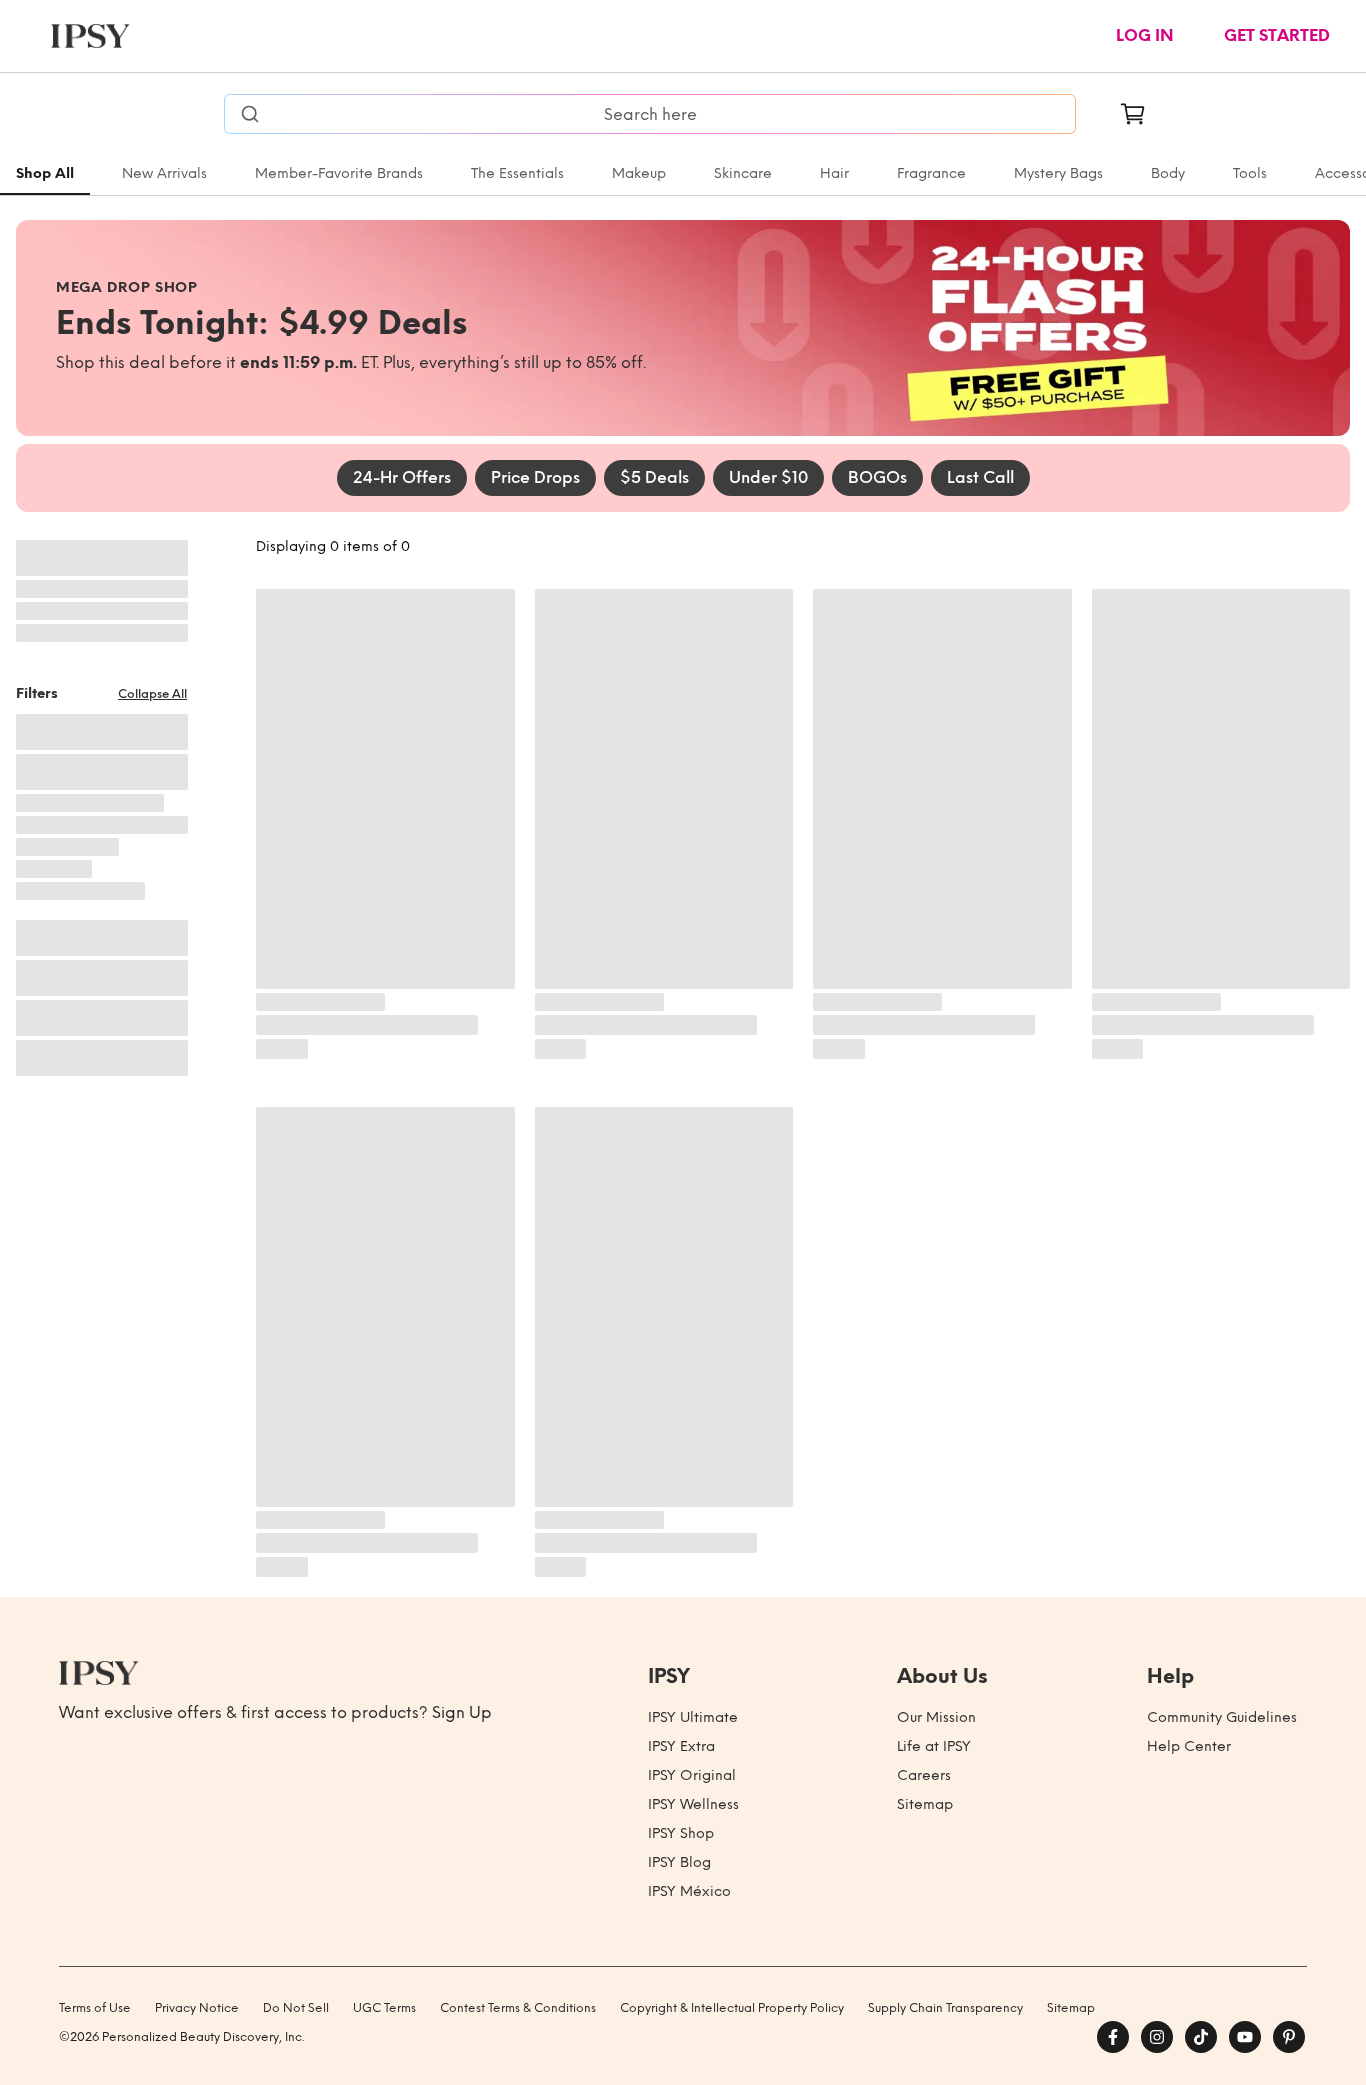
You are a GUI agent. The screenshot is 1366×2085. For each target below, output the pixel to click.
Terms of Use (95, 2008)
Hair (834, 173)
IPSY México (689, 1891)
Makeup (639, 173)
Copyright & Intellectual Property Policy (732, 2008)
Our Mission (936, 1717)
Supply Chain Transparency (945, 2008)
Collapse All (152, 694)
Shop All (45, 173)
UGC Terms (384, 2008)
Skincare (743, 173)
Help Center (1189, 1746)
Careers (924, 1775)
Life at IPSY (934, 1746)
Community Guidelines (1222, 1717)
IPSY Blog (679, 1862)
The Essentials (517, 173)
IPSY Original (692, 1775)
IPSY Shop (681, 1833)
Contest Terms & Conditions (518, 2008)
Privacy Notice (197, 2008)
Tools (1250, 173)
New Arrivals (164, 173)
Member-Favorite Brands (339, 173)
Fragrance (931, 173)
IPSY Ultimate (693, 1717)
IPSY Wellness (693, 1804)
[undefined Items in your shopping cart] (1133, 114)
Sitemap (925, 1804)
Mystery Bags (1058, 173)
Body (1168, 173)
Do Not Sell (296, 2008)
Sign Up (462, 1712)
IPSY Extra (681, 1746)
